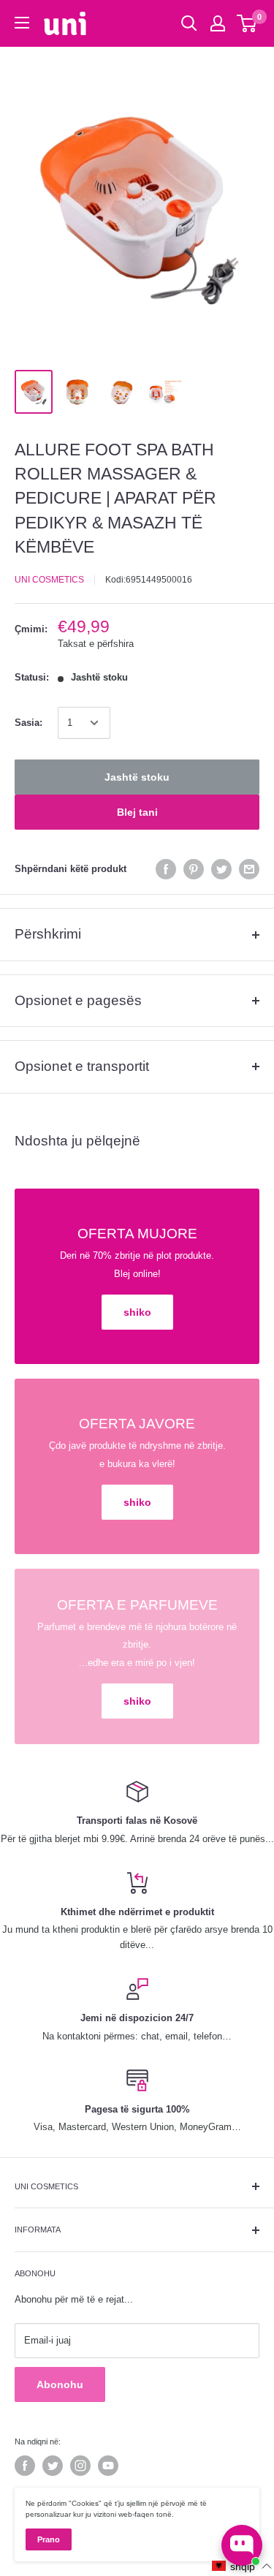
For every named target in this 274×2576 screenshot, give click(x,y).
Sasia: (28, 723)
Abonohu (60, 2384)
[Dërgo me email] (249, 869)
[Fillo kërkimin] (189, 23)
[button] (242, 2566)
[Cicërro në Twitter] (221, 869)
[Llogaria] (218, 23)
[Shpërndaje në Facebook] (166, 869)
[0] (247, 23)
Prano (49, 2539)
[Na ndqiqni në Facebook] (25, 2466)
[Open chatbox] (242, 2545)
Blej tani (137, 812)
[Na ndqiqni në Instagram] (80, 2466)
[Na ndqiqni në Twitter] (53, 2466)
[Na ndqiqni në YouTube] (108, 2466)
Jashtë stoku (137, 777)
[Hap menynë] (22, 23)
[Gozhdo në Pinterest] (194, 869)
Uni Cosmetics (49, 580)
